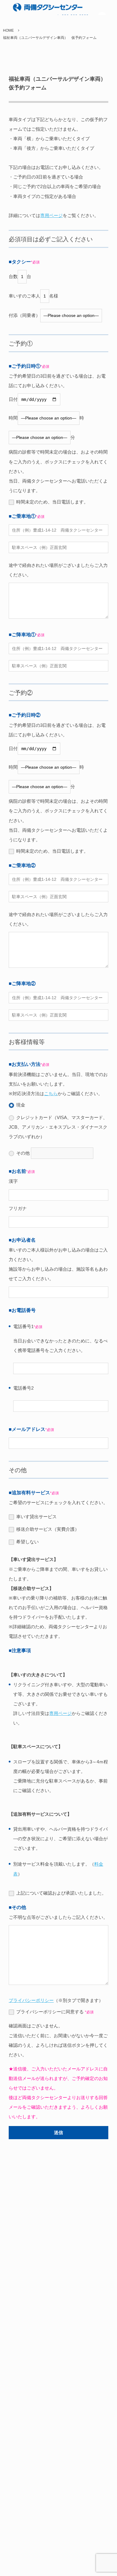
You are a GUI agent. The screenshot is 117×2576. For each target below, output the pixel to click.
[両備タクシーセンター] (35, 7)
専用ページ (51, 215)
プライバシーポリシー (31, 2000)
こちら (51, 1094)
